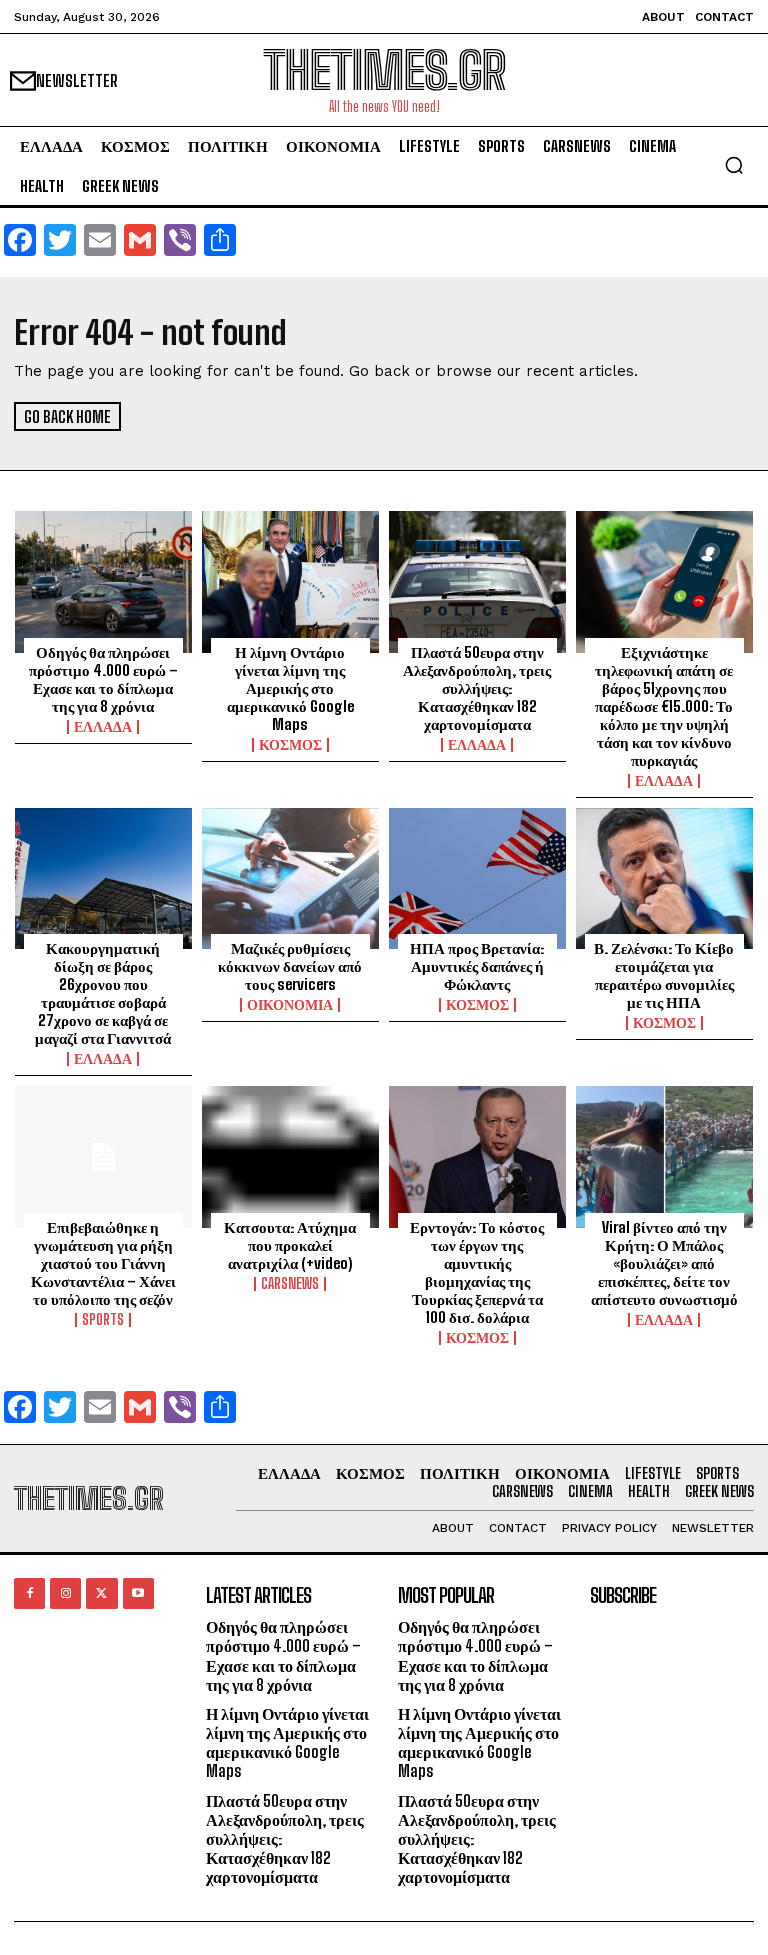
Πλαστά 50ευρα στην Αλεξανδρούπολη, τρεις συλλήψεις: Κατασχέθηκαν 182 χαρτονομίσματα (477, 688)
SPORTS (103, 1320)
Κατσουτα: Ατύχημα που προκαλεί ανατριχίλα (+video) (290, 1245)
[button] (734, 165)
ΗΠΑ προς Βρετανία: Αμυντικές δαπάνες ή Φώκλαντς (477, 966)
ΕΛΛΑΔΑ (103, 727)
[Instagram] (65, 1593)
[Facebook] (29, 1593)
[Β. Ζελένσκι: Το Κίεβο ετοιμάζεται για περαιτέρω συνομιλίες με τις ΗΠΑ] (664, 879)
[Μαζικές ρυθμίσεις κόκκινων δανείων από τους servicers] (290, 879)
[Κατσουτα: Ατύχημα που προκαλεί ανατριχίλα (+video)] (290, 1157)
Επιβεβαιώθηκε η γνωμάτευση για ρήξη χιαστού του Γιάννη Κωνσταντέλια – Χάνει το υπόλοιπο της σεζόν (103, 1263)
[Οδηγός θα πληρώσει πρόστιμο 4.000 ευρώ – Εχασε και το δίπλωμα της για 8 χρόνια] (103, 582)
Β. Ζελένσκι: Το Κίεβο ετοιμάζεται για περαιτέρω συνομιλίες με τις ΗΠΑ (664, 975)
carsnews (290, 1284)
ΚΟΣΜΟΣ (290, 745)
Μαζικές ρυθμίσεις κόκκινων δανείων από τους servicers (290, 966)
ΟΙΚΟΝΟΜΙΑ (290, 1005)
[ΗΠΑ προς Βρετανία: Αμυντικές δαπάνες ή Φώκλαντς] (477, 879)
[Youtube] (138, 1593)
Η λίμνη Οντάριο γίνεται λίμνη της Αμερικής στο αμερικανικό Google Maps (290, 688)
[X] (101, 1593)
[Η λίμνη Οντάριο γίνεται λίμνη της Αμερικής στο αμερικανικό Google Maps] (290, 582)
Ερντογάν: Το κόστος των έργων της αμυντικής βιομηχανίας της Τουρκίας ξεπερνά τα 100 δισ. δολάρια (477, 1272)
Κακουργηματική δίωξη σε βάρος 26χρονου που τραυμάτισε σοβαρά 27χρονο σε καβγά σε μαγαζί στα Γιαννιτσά (103, 993)
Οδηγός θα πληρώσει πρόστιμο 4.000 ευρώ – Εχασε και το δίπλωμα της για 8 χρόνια (103, 679)
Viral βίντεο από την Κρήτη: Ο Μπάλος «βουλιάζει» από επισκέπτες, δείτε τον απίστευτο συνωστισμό (664, 1263)
